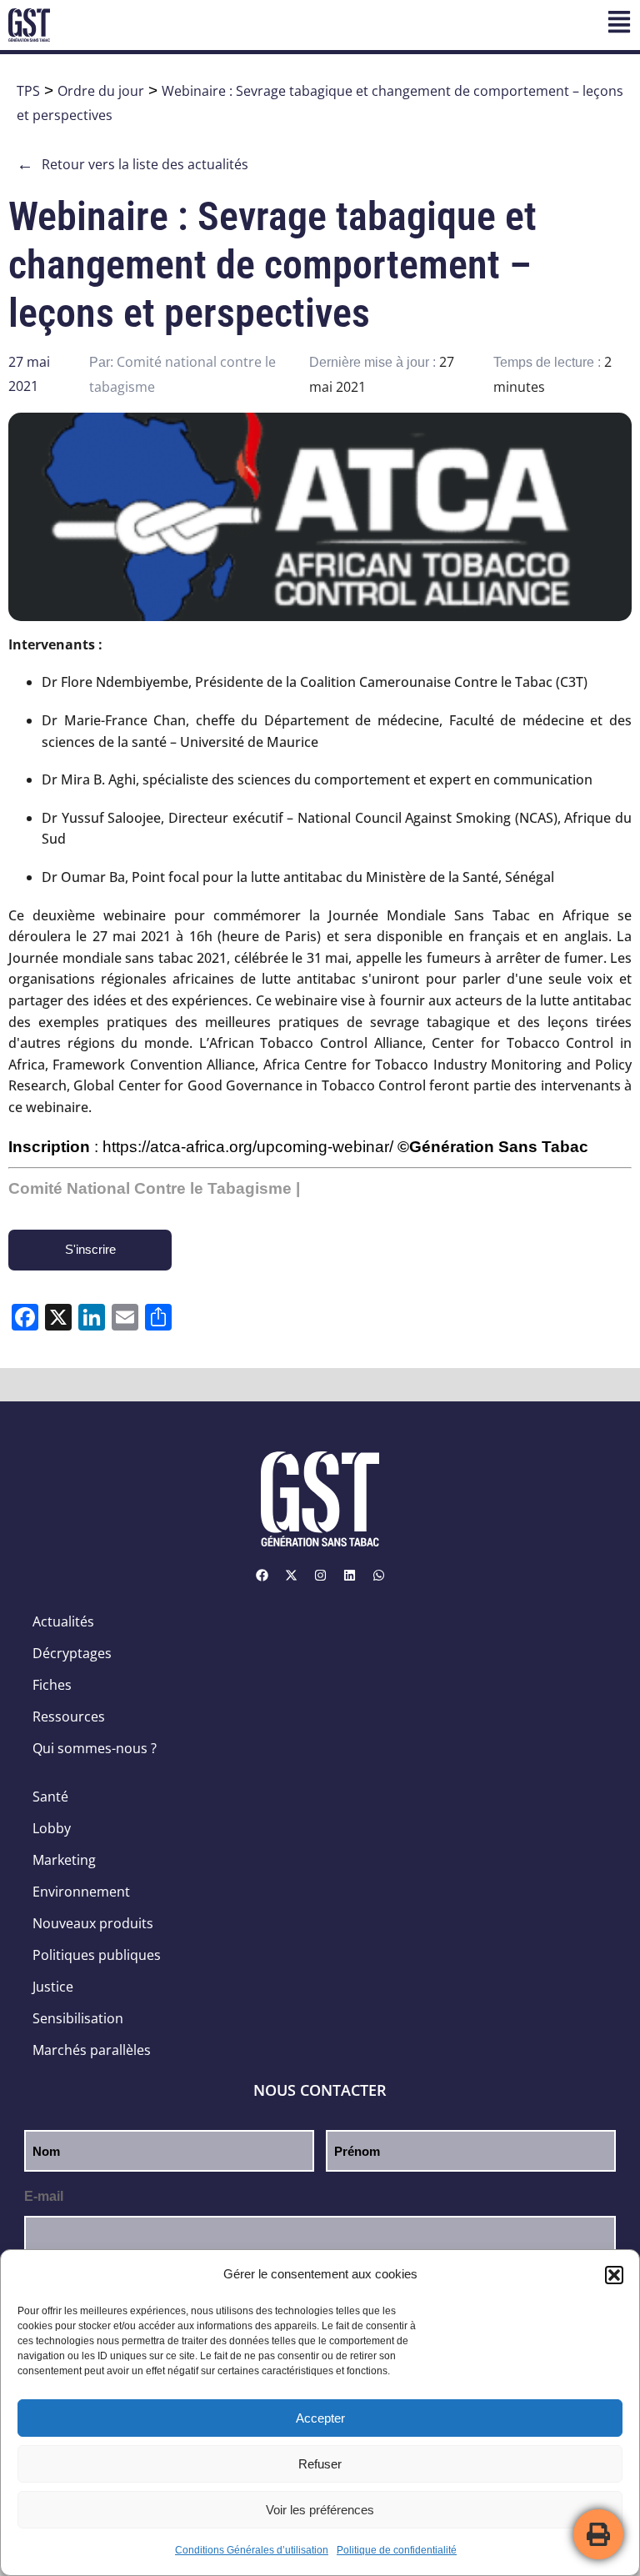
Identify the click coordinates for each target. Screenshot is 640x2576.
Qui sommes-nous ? (95, 1748)
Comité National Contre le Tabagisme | (154, 1188)
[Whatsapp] (378, 1576)
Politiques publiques (97, 1955)
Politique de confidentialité (397, 2550)
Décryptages (72, 1653)
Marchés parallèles (92, 2050)
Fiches (52, 1685)
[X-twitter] (291, 1576)
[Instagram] (320, 1576)
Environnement (81, 1892)
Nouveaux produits (93, 1923)
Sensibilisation (78, 2018)
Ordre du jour (101, 91)
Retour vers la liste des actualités (132, 164)
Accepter (320, 2418)
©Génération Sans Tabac (493, 1147)
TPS (28, 91)
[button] (614, 2275)
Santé (50, 1797)
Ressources (69, 1716)
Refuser (320, 2464)
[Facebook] (262, 1576)
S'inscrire (90, 1249)
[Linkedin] (349, 1576)
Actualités (63, 1621)
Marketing (64, 1860)
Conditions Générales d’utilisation (252, 2550)
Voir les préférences (320, 2510)
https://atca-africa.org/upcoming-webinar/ (248, 1147)
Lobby (52, 1828)
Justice (53, 1987)
